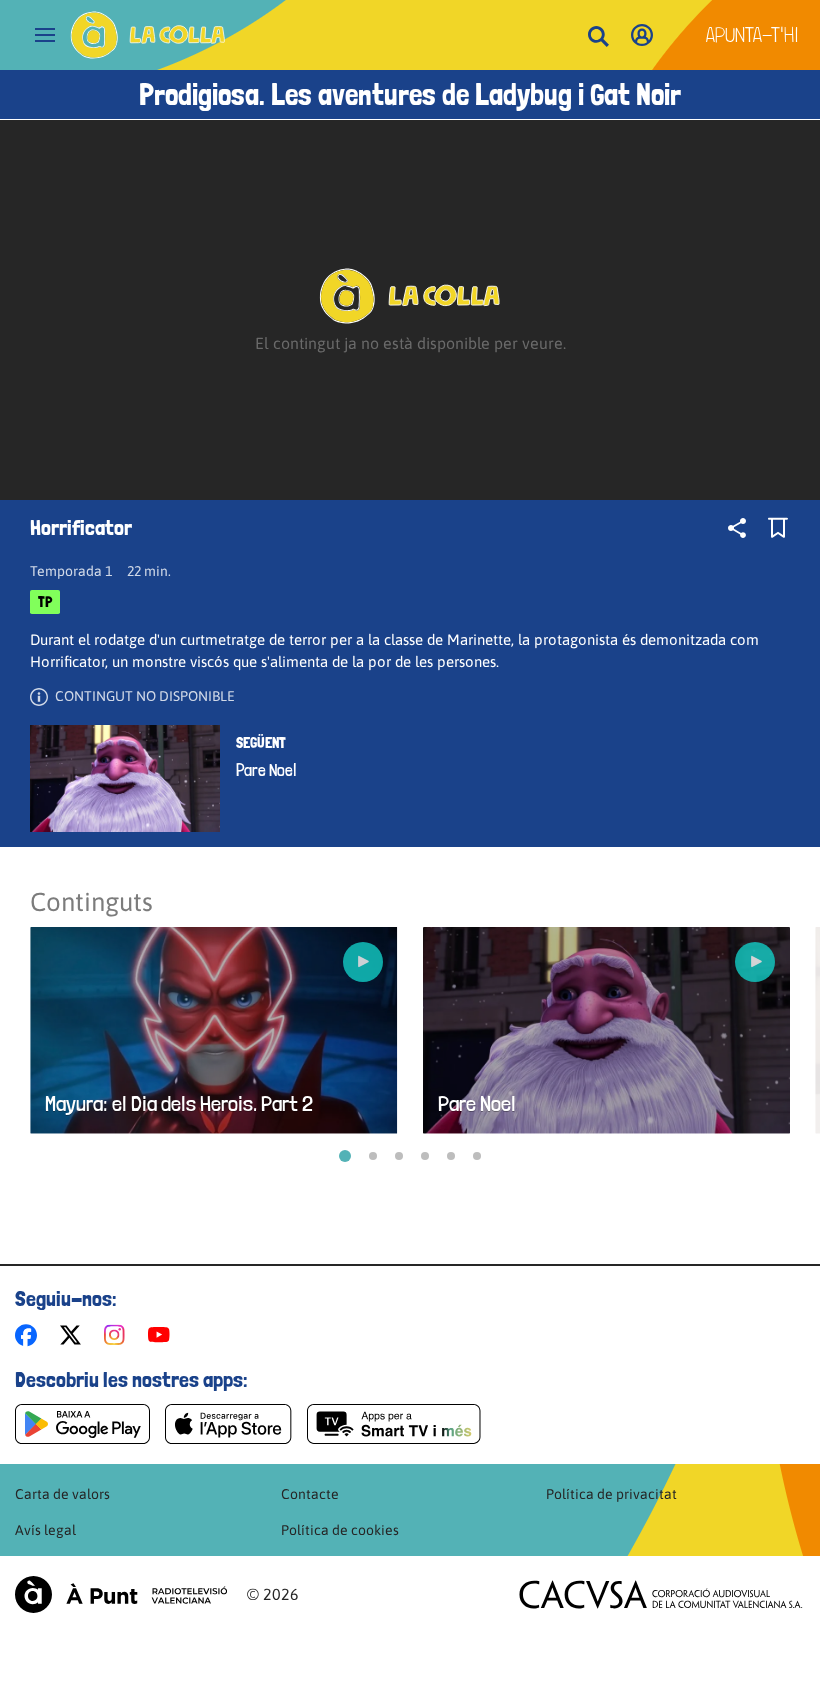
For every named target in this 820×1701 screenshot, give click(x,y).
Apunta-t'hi (752, 35)
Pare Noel (266, 770)
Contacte (310, 1494)
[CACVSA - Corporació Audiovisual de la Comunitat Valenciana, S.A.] (661, 1594)
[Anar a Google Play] (82, 1424)
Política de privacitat (611, 1494)
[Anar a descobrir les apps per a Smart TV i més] (394, 1424)
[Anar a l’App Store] (228, 1424)
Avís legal (45, 1530)
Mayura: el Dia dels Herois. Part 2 (179, 1103)
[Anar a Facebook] (30, 1335)
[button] (345, 1156)
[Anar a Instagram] (118, 1335)
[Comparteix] (737, 528)
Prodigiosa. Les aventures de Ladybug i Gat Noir (410, 94)
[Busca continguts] (598, 37)
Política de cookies (340, 1530)
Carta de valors (62, 1494)
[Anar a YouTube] (163, 1335)
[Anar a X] (74, 1335)
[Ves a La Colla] (148, 35)
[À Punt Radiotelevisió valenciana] (121, 1594)
